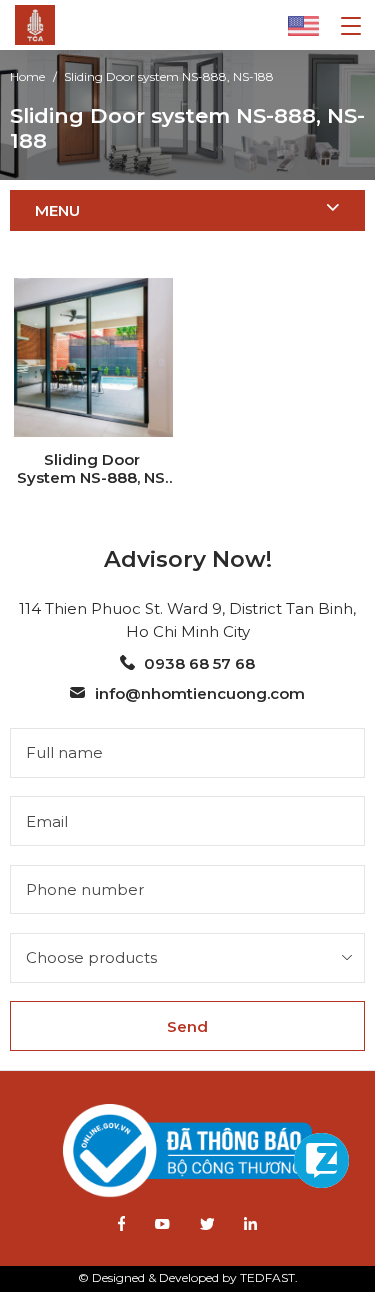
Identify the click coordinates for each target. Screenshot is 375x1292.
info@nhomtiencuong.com (199, 693)
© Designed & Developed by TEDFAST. (188, 1277)
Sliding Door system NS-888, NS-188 (169, 76)
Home (27, 76)
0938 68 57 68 (199, 663)
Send (187, 1026)
